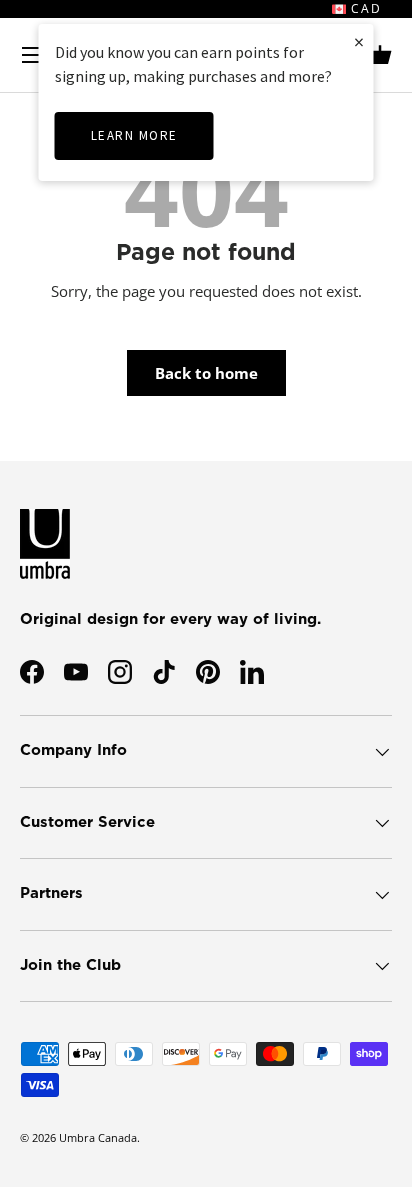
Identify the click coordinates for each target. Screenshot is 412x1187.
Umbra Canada (98, 1137)
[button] (380, 55)
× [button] (359, 41)
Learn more (134, 135)
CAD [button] (364, 8)
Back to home (206, 373)
